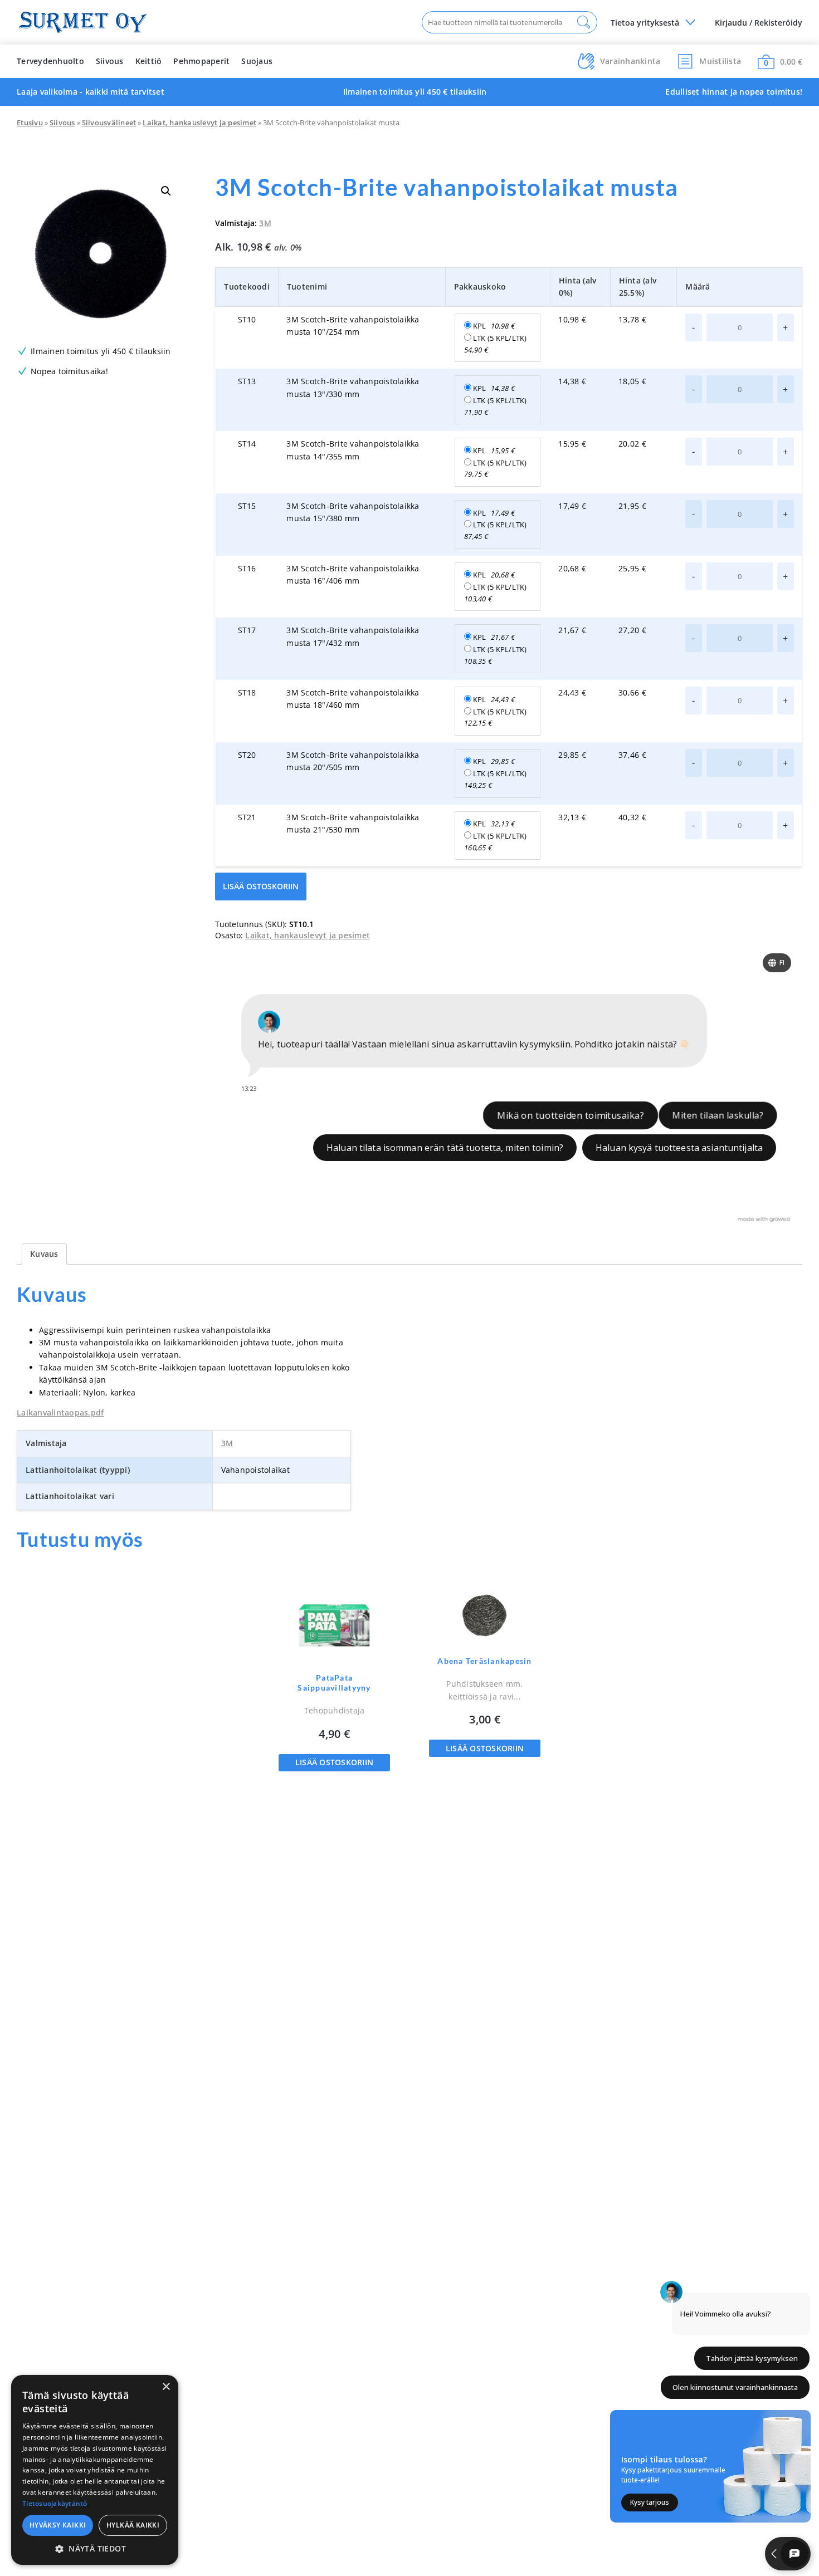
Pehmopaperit (201, 61)
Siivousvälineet (109, 123)
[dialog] (95, 2470)
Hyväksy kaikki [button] (58, 2525)
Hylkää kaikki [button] (133, 2525)
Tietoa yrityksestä (645, 23)
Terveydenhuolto (50, 61)
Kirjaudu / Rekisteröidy (759, 23)
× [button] (166, 2387)
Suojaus (257, 61)
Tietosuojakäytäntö (55, 2503)
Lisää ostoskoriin (261, 886)
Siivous (110, 61)
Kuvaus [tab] (44, 1254)
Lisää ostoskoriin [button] (334, 1762)
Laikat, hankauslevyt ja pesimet (199, 123)
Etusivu (30, 123)
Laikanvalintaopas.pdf (60, 1412)
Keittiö (149, 61)
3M (265, 223)
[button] (166, 191)
